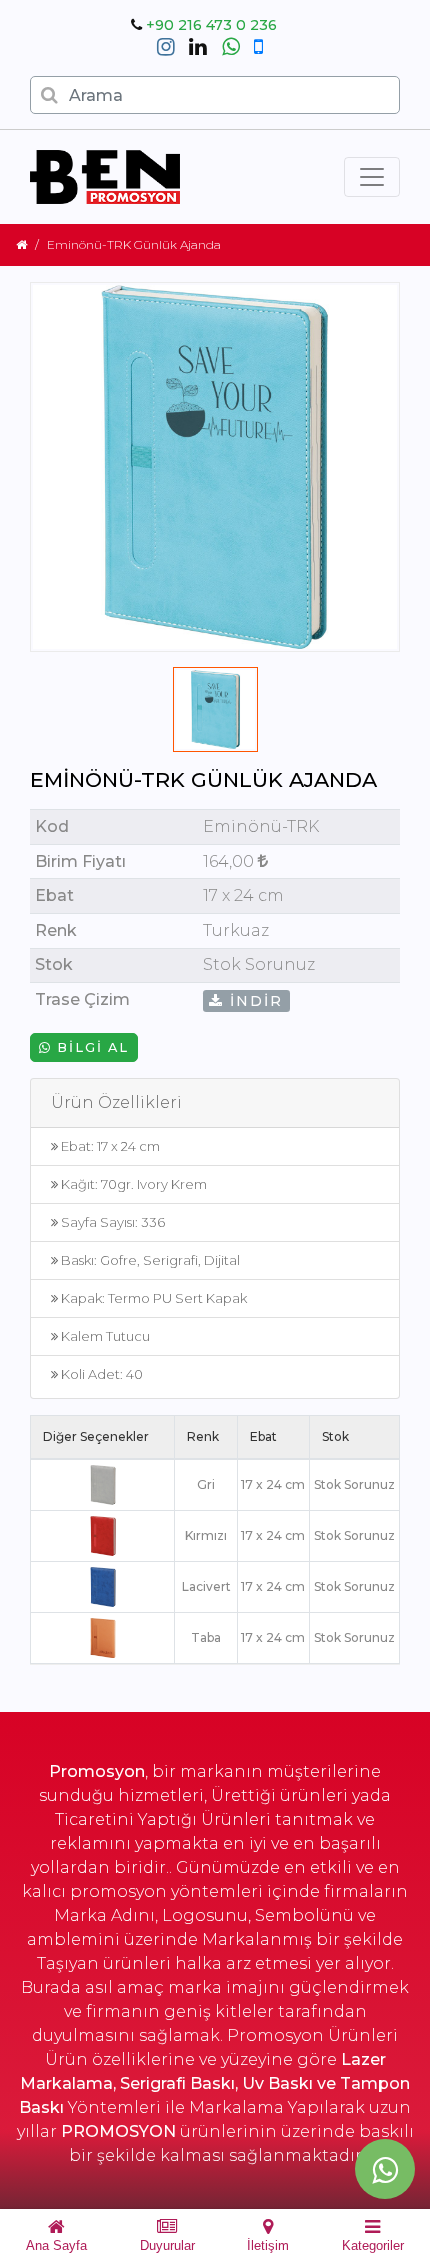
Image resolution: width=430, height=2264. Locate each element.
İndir (253, 1001)
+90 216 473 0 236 (211, 25)
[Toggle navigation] (372, 177)
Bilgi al (90, 1047)
